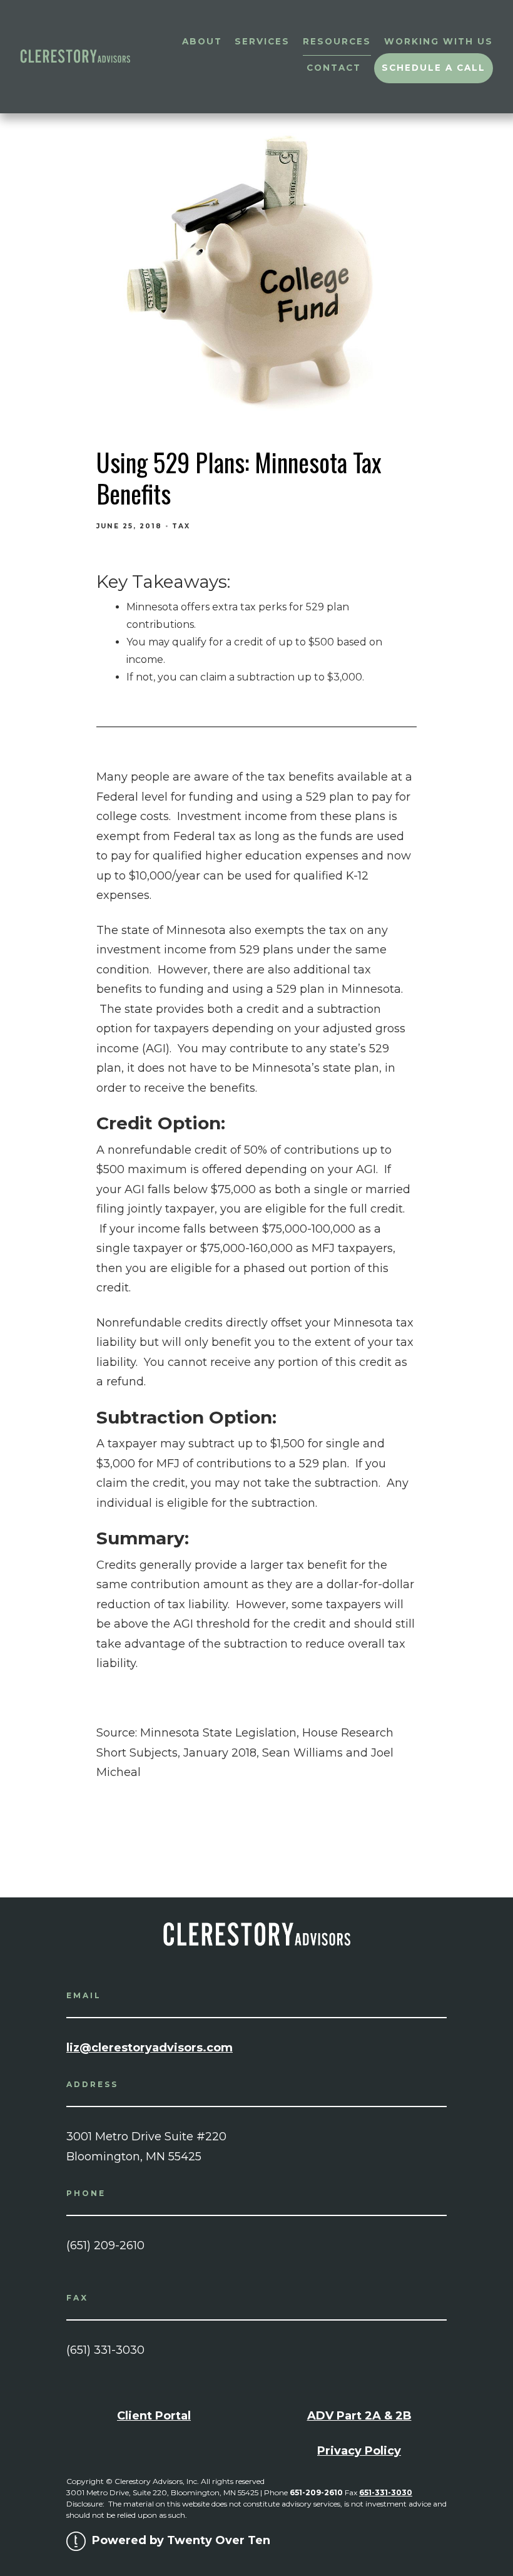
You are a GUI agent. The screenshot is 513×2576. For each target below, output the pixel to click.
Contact (334, 68)
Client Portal (154, 2416)
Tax (181, 526)
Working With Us (439, 41)
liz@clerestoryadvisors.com (150, 2048)
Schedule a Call (434, 68)
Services (262, 41)
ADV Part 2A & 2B (359, 2416)
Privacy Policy (359, 2451)
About (202, 41)
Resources (337, 41)
